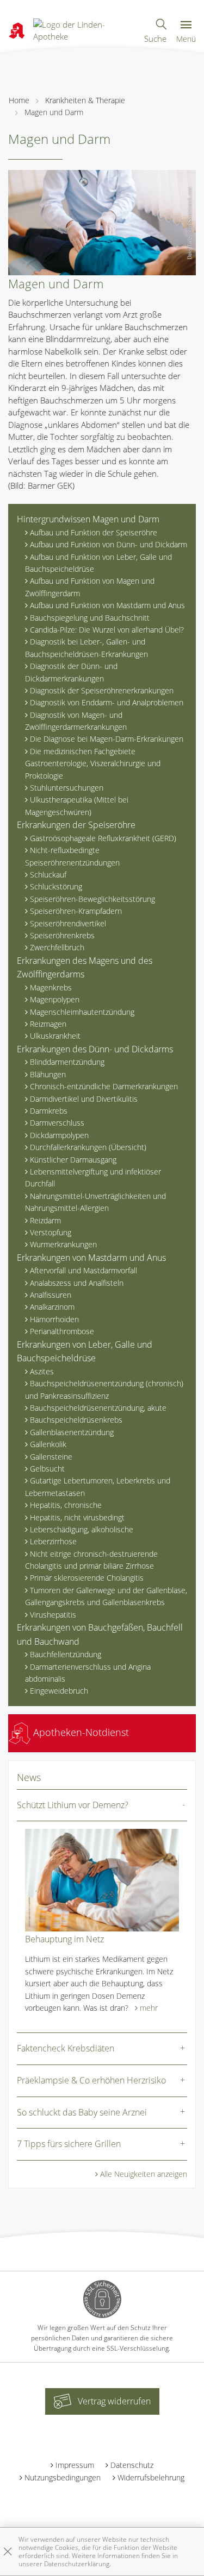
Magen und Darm (54, 112)
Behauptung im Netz (64, 1939)
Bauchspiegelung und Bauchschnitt (90, 618)
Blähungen (48, 1074)
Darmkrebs (49, 1111)
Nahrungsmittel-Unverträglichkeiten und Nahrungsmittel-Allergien (95, 1202)
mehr (149, 2008)
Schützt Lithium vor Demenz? (73, 1805)
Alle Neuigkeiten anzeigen (144, 2174)
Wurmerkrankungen (63, 1244)
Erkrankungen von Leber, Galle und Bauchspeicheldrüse (85, 1352)
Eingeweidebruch (59, 1691)
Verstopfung (51, 1232)
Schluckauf (48, 875)
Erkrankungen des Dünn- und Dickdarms (95, 1049)
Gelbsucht (47, 1469)
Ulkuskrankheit (55, 1036)
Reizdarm (45, 1220)
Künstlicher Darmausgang (73, 1160)
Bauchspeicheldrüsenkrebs (76, 1420)
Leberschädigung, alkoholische (82, 1529)
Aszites (42, 1371)
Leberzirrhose (53, 1541)
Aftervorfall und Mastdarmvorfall (84, 1270)
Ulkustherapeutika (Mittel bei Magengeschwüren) (77, 806)
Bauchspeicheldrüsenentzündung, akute (98, 1408)
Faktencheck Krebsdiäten (66, 2048)
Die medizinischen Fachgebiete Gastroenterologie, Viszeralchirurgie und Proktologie (93, 763)
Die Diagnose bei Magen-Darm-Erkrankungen (107, 739)
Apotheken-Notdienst (80, 1732)
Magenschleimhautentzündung (82, 1012)
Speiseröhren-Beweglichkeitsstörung (92, 899)
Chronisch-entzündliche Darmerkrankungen (104, 1086)
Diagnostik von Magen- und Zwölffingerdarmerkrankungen (76, 721)
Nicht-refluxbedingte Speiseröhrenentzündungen (72, 856)
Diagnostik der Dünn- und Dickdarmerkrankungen (71, 672)
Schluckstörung (56, 886)
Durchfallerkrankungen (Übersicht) (88, 1147)
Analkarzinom (52, 1307)
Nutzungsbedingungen (63, 2477)
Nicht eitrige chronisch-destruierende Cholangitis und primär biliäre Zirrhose (91, 1560)
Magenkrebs (51, 987)
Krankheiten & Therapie (85, 100)
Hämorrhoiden (54, 1319)
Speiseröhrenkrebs (62, 935)
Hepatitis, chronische (66, 1505)
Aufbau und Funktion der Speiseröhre (94, 532)
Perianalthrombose (62, 1331)
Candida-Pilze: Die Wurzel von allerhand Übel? (107, 630)
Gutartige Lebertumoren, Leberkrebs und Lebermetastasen (98, 1486)
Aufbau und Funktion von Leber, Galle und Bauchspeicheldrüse (98, 563)
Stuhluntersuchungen (67, 788)
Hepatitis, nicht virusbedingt (77, 1517)
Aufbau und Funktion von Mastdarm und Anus (107, 605)
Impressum (75, 2465)
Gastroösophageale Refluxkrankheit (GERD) (103, 838)
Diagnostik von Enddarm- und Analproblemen (107, 702)
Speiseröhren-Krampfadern (76, 911)
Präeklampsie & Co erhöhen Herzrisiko (91, 2080)
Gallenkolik (48, 1444)
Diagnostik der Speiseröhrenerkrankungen (102, 690)
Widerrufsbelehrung (151, 2477)
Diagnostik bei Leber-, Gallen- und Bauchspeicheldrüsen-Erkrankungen (86, 648)
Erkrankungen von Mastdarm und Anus (91, 1258)
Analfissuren (51, 1295)
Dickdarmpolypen (59, 1135)
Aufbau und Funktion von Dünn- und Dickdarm (109, 544)
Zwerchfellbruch (57, 947)
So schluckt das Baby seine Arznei (82, 2112)
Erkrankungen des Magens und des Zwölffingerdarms (85, 968)
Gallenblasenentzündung (72, 1432)
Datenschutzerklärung (77, 2564)
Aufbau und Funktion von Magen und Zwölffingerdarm (90, 587)
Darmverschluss (57, 1123)
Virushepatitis (53, 1615)
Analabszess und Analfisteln (77, 1283)
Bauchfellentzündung (66, 1654)
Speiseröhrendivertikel (68, 923)
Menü (186, 39)
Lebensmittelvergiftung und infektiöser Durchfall (93, 1177)
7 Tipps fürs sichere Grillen (69, 2144)
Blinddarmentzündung (67, 1062)
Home (19, 100)
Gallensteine (51, 1457)
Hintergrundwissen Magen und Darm (88, 519)
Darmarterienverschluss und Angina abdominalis (88, 1673)
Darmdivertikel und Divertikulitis (84, 1099)
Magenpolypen (55, 999)
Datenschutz (132, 2465)
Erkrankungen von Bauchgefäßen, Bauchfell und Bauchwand (100, 1634)
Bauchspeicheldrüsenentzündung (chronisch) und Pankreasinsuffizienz (104, 1389)
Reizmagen (48, 1024)
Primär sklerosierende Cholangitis (87, 1578)
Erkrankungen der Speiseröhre (76, 825)
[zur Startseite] (84, 29)
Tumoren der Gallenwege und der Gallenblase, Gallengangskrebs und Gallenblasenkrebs (106, 1596)
